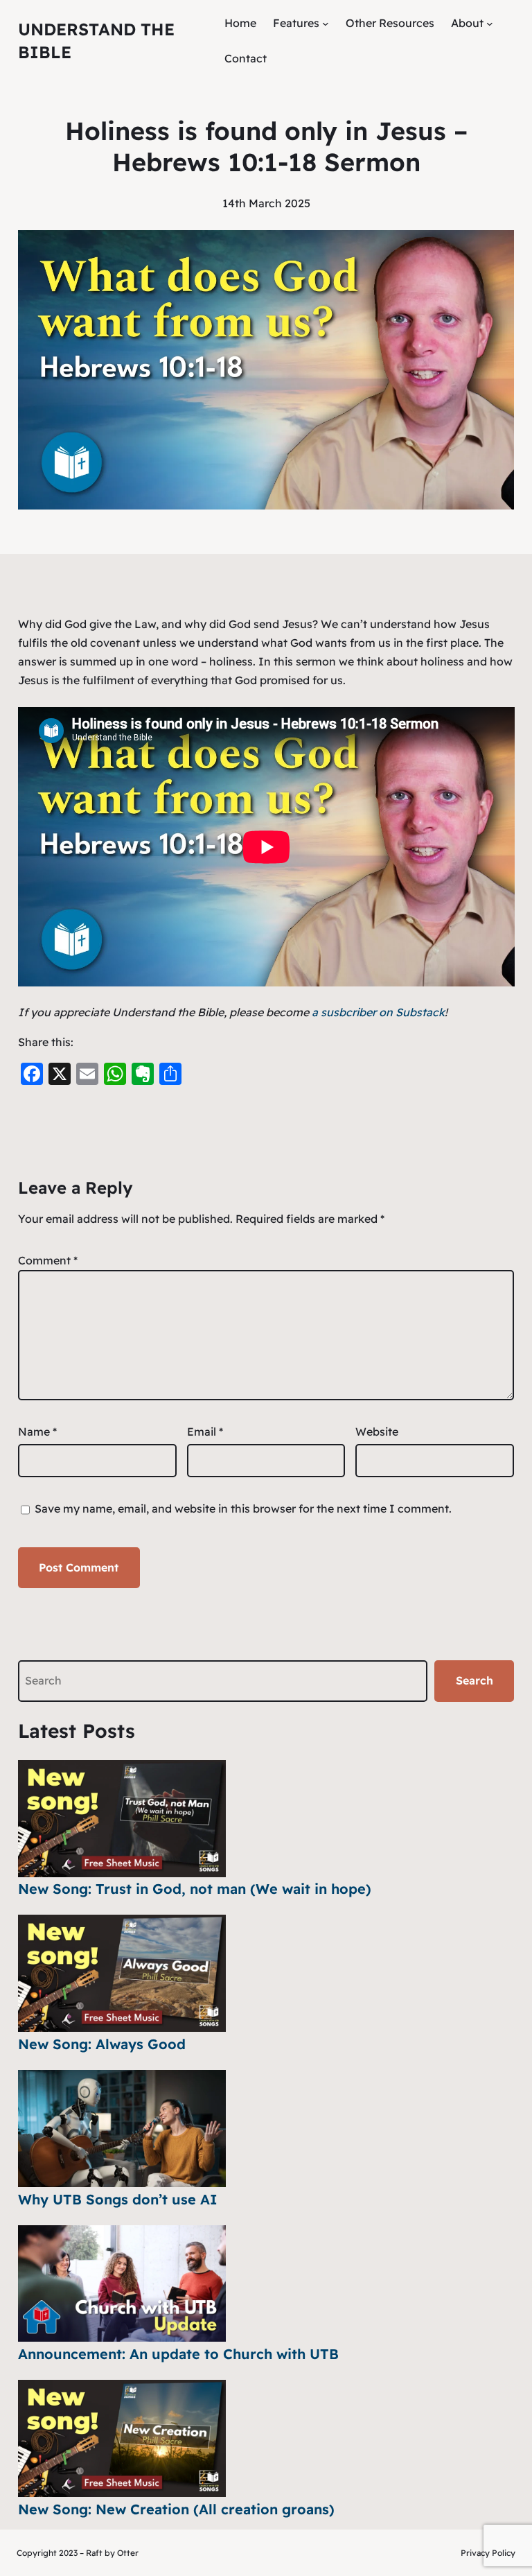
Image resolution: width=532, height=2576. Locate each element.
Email (205, 1431)
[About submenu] (490, 24)
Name (37, 1431)
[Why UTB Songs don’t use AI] (122, 2129)
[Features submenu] (326, 24)
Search (475, 1680)
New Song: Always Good (102, 2044)
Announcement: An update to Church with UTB (178, 2354)
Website (377, 1431)
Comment (48, 1260)
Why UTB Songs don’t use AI (118, 2199)
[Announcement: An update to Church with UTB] (122, 2284)
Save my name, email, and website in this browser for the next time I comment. (243, 1508)
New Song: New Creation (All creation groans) (176, 2509)
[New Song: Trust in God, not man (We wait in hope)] (122, 1819)
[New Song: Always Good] (122, 1973)
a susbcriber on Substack (378, 1012)
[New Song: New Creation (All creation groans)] (122, 2438)
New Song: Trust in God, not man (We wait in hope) (195, 1889)
